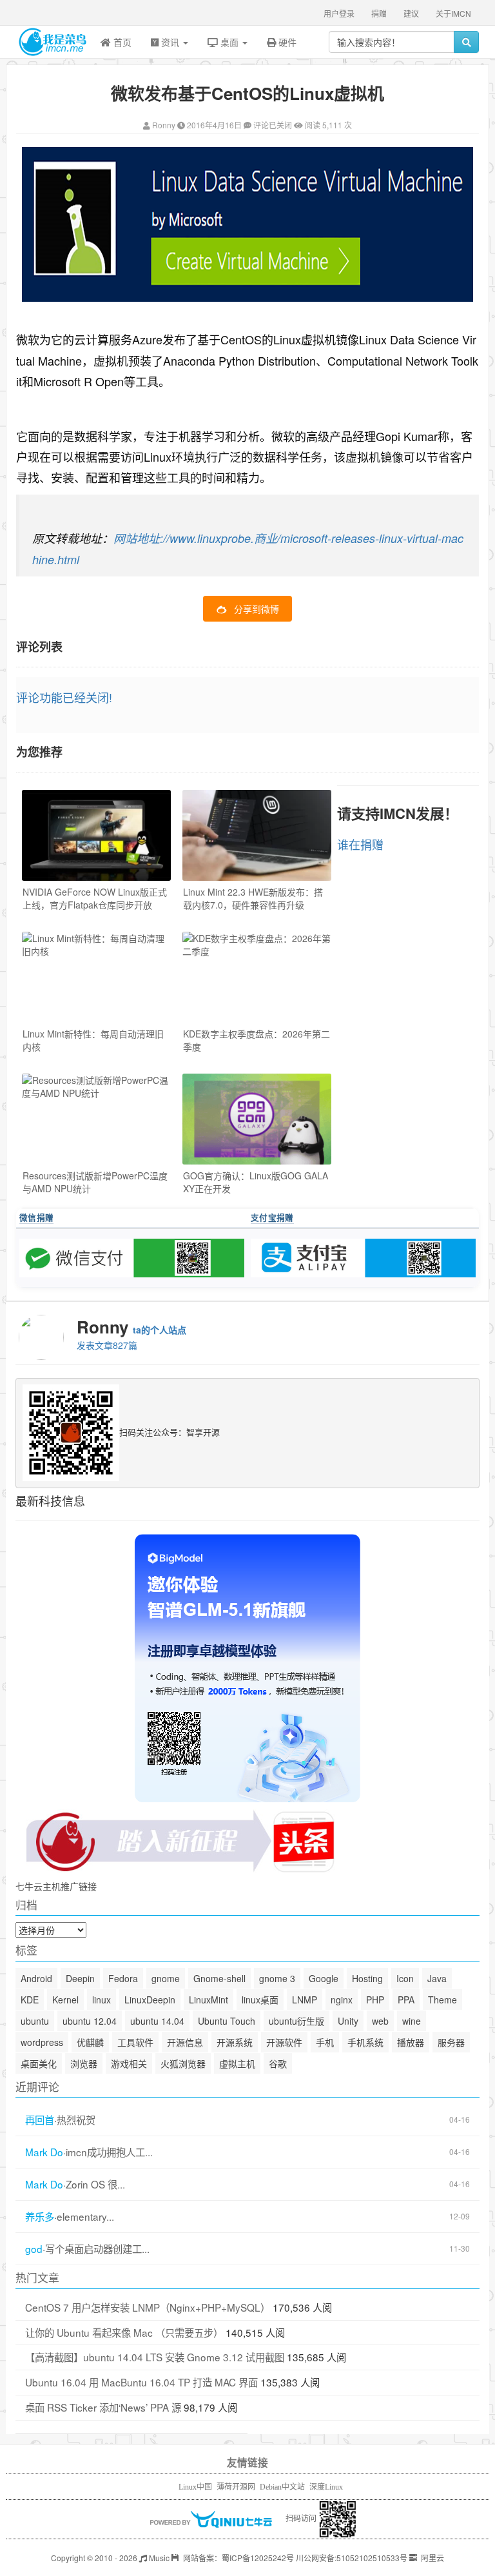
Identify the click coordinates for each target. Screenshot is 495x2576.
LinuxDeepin (150, 2000)
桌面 (229, 42)
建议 (411, 13)
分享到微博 (257, 609)
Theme (442, 2000)
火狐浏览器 (183, 2063)
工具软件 (135, 2042)
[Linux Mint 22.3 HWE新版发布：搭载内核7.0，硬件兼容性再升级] (257, 835)
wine (412, 2021)
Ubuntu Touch (227, 2021)
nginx (342, 2000)
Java (437, 1978)
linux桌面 (260, 2000)
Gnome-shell (219, 1978)
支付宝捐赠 (272, 1217)
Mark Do (44, 2152)
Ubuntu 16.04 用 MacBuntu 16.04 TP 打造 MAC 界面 (141, 2382)
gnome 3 (277, 1978)
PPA (406, 2000)
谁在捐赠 (360, 844)
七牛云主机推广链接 (56, 1886)
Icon (405, 1978)
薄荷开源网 (236, 2487)
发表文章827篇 (107, 1345)
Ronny (164, 125)
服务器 (451, 2042)
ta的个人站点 (160, 1330)
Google (324, 1978)
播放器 (411, 2042)
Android (36, 1978)
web (380, 2021)
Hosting (367, 1978)
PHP (375, 2000)
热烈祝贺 (76, 2120)
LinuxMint (209, 2000)
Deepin (80, 1978)
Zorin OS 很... (95, 2184)
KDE (30, 2000)
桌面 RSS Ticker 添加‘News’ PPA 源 (103, 2407)
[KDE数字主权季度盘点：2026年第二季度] (257, 977)
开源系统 (235, 2042)
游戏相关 (129, 2063)
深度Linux (326, 2487)
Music (158, 2558)
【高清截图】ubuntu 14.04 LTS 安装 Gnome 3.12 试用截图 (155, 2357)
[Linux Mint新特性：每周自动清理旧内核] (96, 977)
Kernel (65, 2000)
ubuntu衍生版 (296, 2021)
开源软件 (284, 2042)
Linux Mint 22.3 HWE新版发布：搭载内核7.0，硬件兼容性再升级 (253, 898)
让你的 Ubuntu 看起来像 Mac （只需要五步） (124, 2332)
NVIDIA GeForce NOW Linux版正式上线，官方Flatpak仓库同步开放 (95, 898)
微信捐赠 (36, 1217)
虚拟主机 (237, 2063)
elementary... (85, 2217)
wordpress (42, 2042)
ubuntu (35, 2021)
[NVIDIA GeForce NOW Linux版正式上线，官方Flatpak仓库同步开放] (96, 835)
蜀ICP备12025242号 (258, 2558)
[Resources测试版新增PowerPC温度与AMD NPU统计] (96, 1119)
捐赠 (379, 13)
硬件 (286, 42)
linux (102, 2000)
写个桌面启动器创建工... (97, 2249)
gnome (166, 1978)
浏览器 (84, 2063)
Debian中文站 (282, 2487)
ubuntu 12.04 (90, 2021)
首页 (121, 42)
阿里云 (432, 2558)
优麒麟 (90, 2042)
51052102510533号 (372, 2558)
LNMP (305, 2000)
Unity (348, 2021)
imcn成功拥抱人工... (109, 2152)
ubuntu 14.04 (157, 2021)
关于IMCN (453, 13)
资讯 (170, 42)
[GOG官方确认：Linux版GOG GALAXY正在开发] (257, 1119)
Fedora (123, 1978)
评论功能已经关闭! (64, 697)
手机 (325, 2042)
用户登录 (339, 13)
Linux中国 (195, 2487)
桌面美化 (39, 2063)
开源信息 (185, 2042)
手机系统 (365, 2042)
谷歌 (278, 2063)
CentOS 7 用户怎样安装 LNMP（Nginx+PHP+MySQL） (148, 2307)
